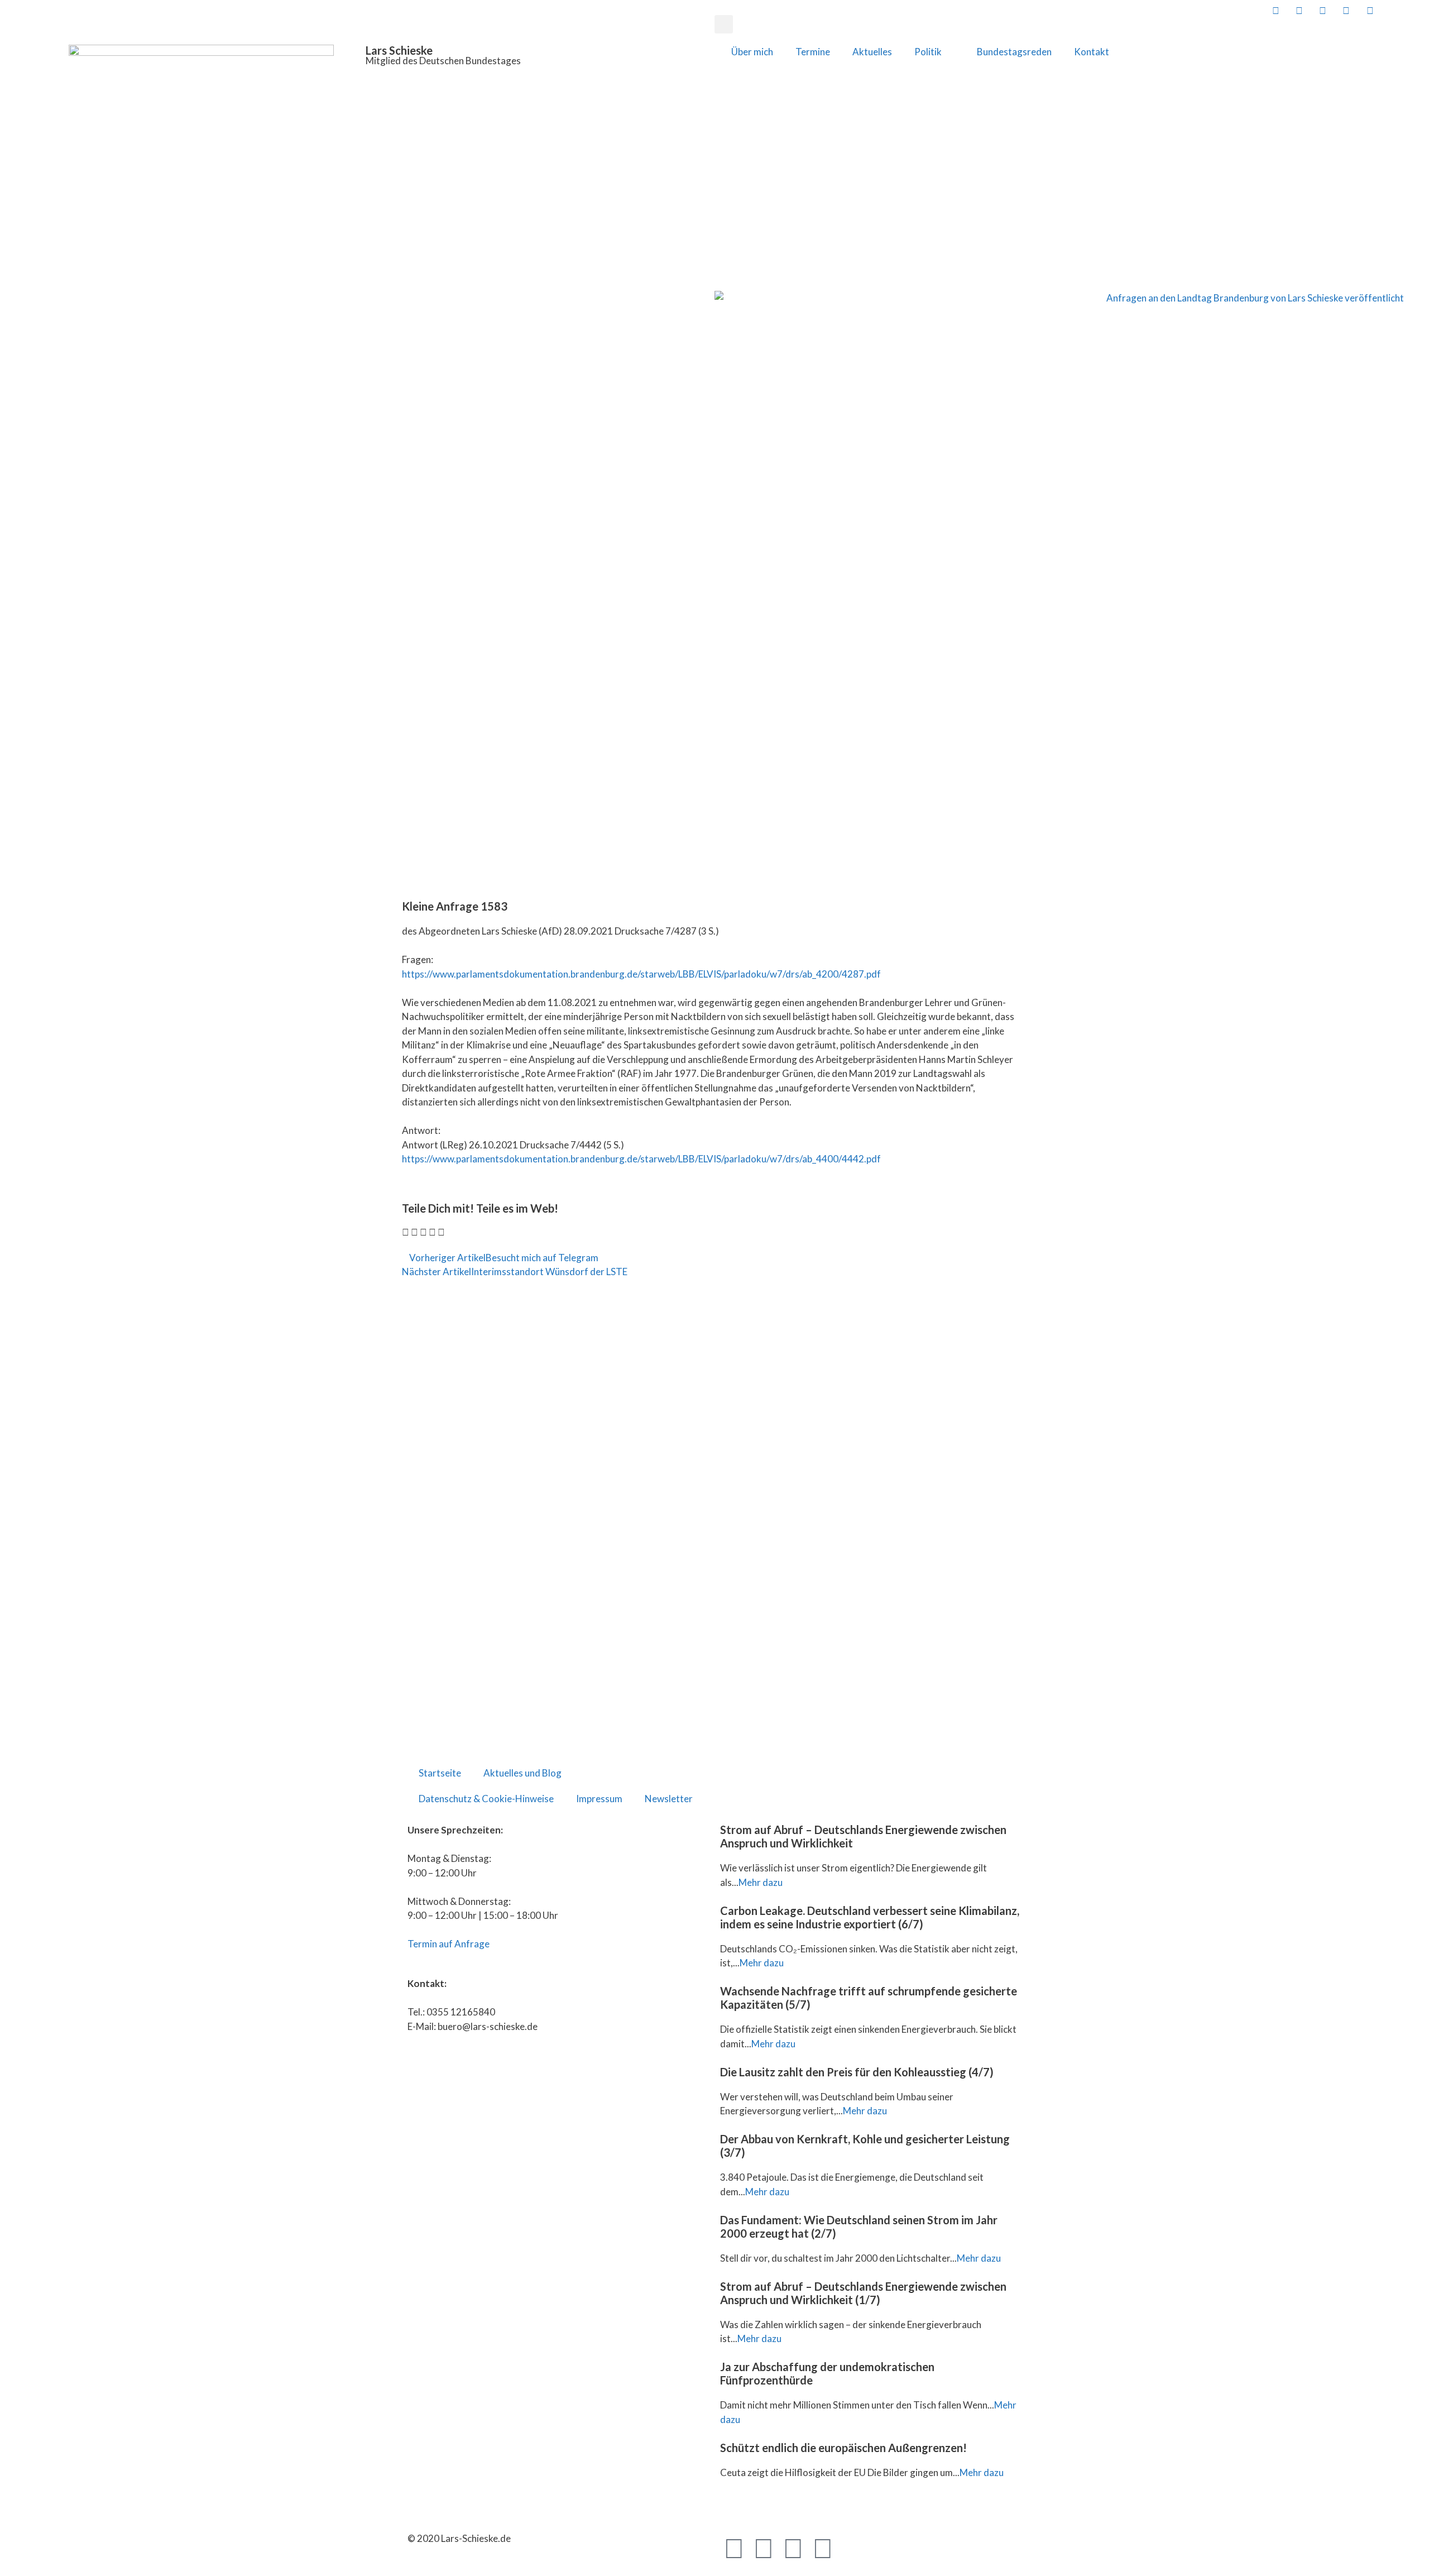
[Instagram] (823, 2548)
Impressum (599, 1799)
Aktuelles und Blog (522, 1773)
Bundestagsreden (1014, 52)
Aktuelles (872, 52)
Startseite (440, 1773)
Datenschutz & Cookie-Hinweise (486, 1799)
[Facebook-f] (734, 2548)
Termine (813, 52)
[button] (724, 24)
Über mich (752, 52)
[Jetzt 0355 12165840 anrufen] (1393, 10)
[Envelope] (852, 2548)
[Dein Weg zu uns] (1416, 10)
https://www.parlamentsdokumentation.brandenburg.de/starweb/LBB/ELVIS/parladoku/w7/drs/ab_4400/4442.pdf (641, 1159)
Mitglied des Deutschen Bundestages (443, 61)
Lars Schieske (399, 50)
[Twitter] (764, 2548)
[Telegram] (793, 2548)
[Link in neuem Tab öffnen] (1274, 10)
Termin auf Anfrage (449, 1944)
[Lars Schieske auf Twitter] (1298, 10)
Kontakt (1092, 52)
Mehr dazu (761, 1882)
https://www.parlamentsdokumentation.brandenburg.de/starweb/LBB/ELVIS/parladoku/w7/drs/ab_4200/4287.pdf (641, 974)
